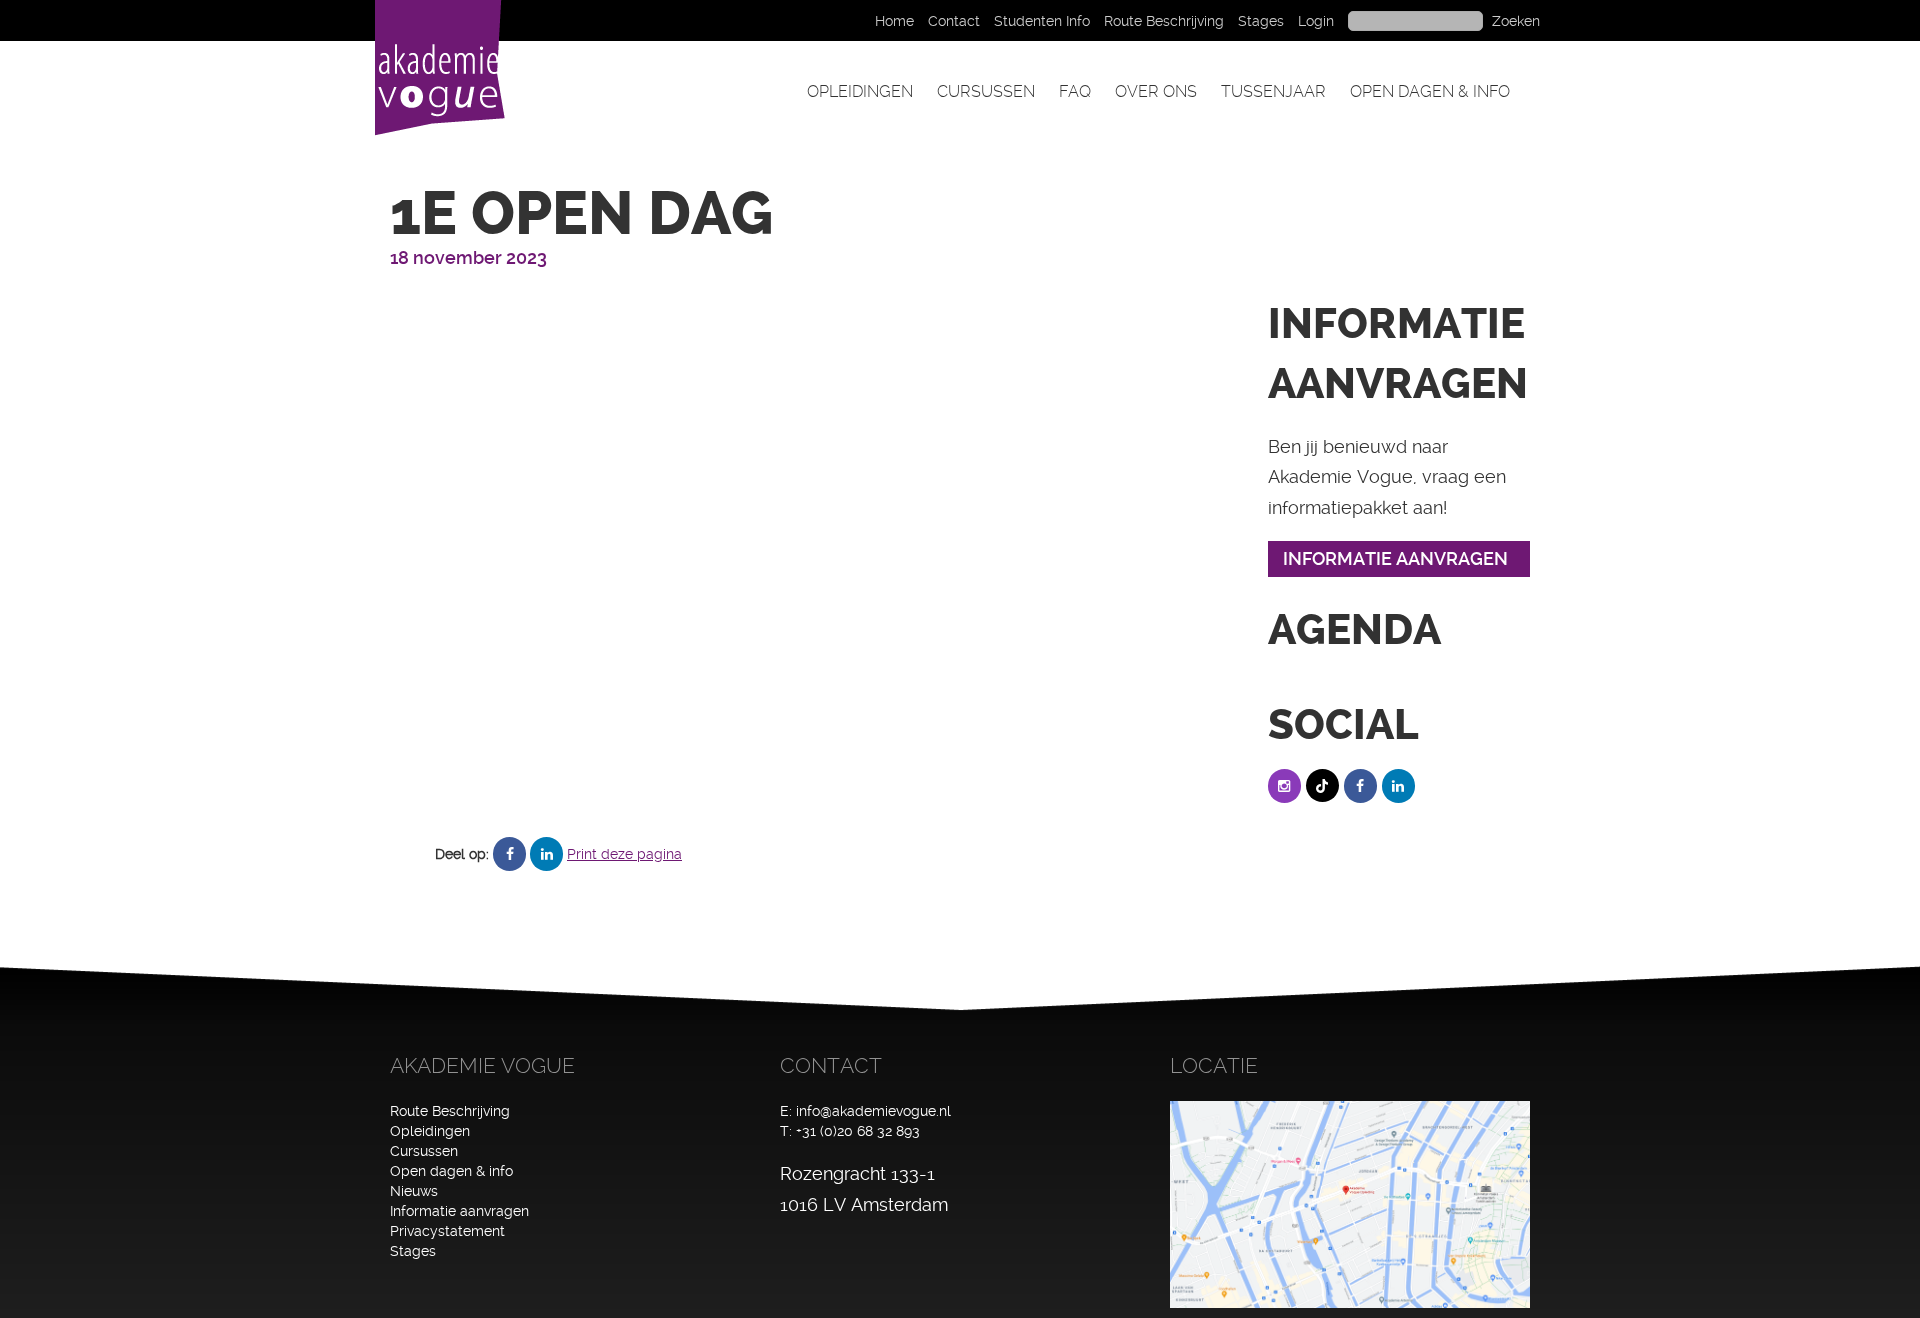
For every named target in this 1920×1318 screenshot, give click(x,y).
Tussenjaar (1273, 91)
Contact (954, 21)
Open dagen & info (1430, 91)
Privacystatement (447, 1231)
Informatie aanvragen (459, 1211)
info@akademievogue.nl (873, 1111)
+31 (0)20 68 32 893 (858, 1131)
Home (894, 21)
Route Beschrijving (1164, 21)
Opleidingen (860, 91)
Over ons (1156, 91)
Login (1316, 21)
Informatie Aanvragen (1395, 558)
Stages (1261, 21)
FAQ (1075, 91)
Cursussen (986, 91)
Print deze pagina (624, 854)
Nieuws (414, 1191)
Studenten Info (1042, 21)
